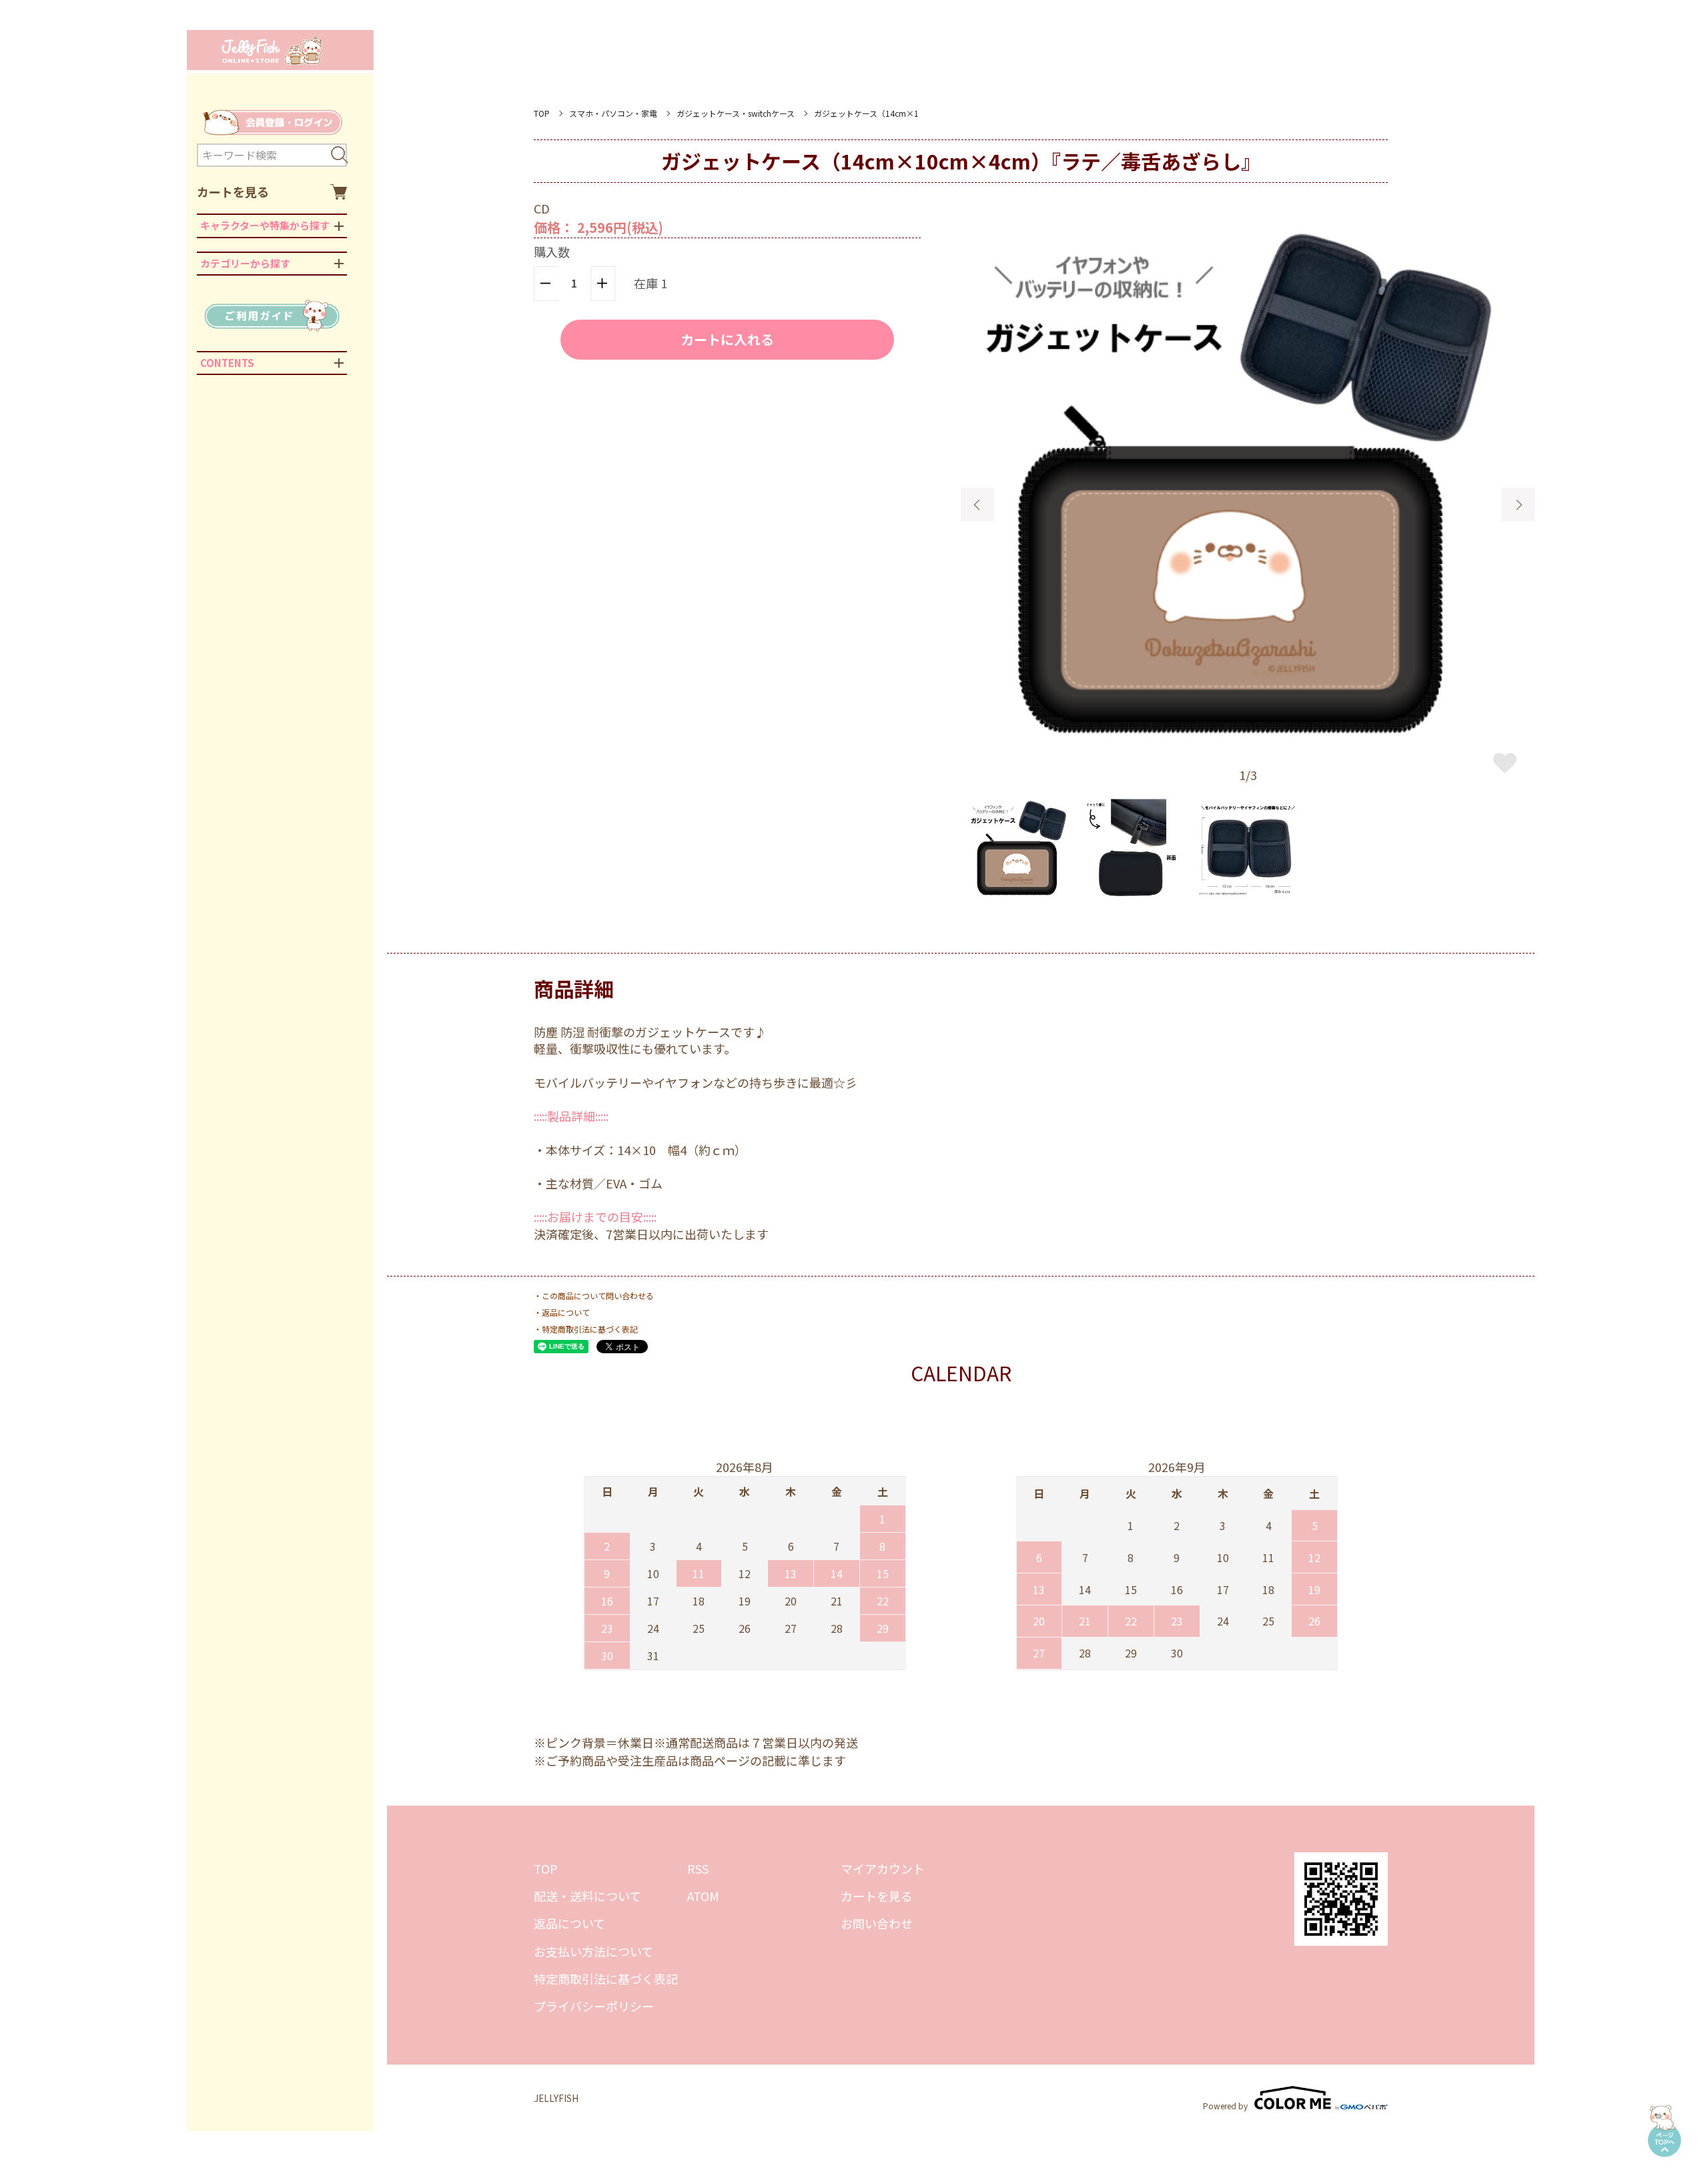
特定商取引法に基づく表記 (606, 1978)
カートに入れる (727, 339)
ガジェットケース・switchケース (736, 113)
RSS (698, 1868)
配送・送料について (587, 1896)
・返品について (562, 1312)
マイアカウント (883, 1868)
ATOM (703, 1896)
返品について (569, 1923)
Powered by (1225, 2105)
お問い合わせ (877, 1923)
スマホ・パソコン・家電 (613, 113)
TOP (542, 113)
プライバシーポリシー (594, 2006)
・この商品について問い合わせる (594, 1296)
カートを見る (233, 192)
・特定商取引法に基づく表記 (586, 1329)
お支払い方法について (593, 1951)
